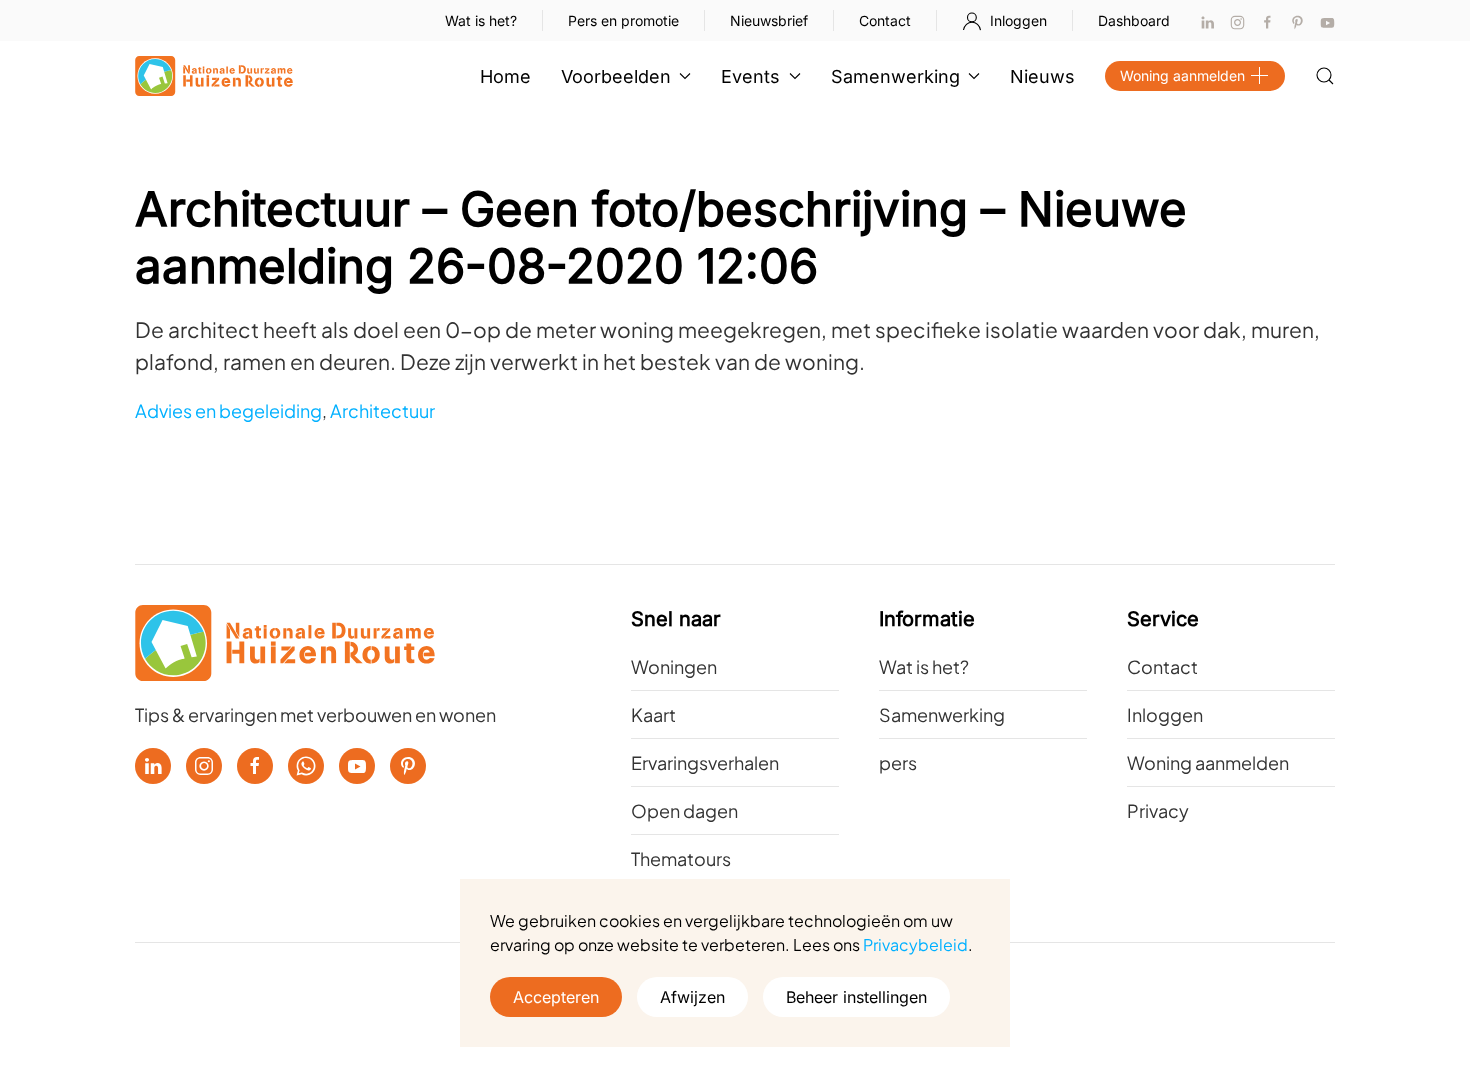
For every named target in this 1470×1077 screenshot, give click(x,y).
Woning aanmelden (1182, 75)
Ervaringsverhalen (705, 762)
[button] (1325, 76)
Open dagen (684, 810)
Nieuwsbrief (769, 20)
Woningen (674, 666)
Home (505, 76)
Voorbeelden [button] (616, 76)
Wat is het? (481, 20)
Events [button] (750, 76)
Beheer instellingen (856, 997)
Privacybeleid (915, 944)
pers (898, 762)
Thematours (681, 858)
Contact (885, 20)
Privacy (1158, 810)
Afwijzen (692, 997)
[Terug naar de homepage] (214, 76)
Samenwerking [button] (895, 76)
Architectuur (382, 410)
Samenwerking (942, 714)
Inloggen (1018, 20)
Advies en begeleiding (228, 410)
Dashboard (1134, 20)
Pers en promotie (623, 20)
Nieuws (1042, 76)
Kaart (653, 714)
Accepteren (556, 997)
